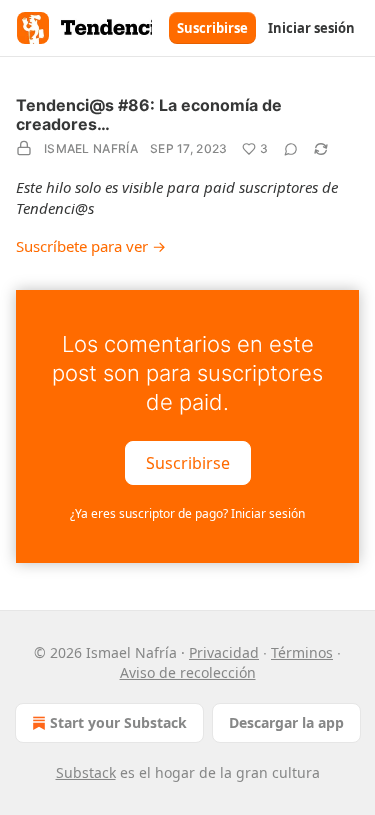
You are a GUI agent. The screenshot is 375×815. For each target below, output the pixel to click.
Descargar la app (286, 722)
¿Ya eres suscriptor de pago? (187, 513)
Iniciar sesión (311, 28)
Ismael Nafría (91, 148)
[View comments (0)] (291, 149)
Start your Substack (118, 722)
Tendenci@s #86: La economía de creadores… (149, 114)
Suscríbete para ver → (91, 246)
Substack (86, 772)
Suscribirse (212, 28)
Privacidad (224, 652)
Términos (302, 652)
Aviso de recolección (188, 672)
